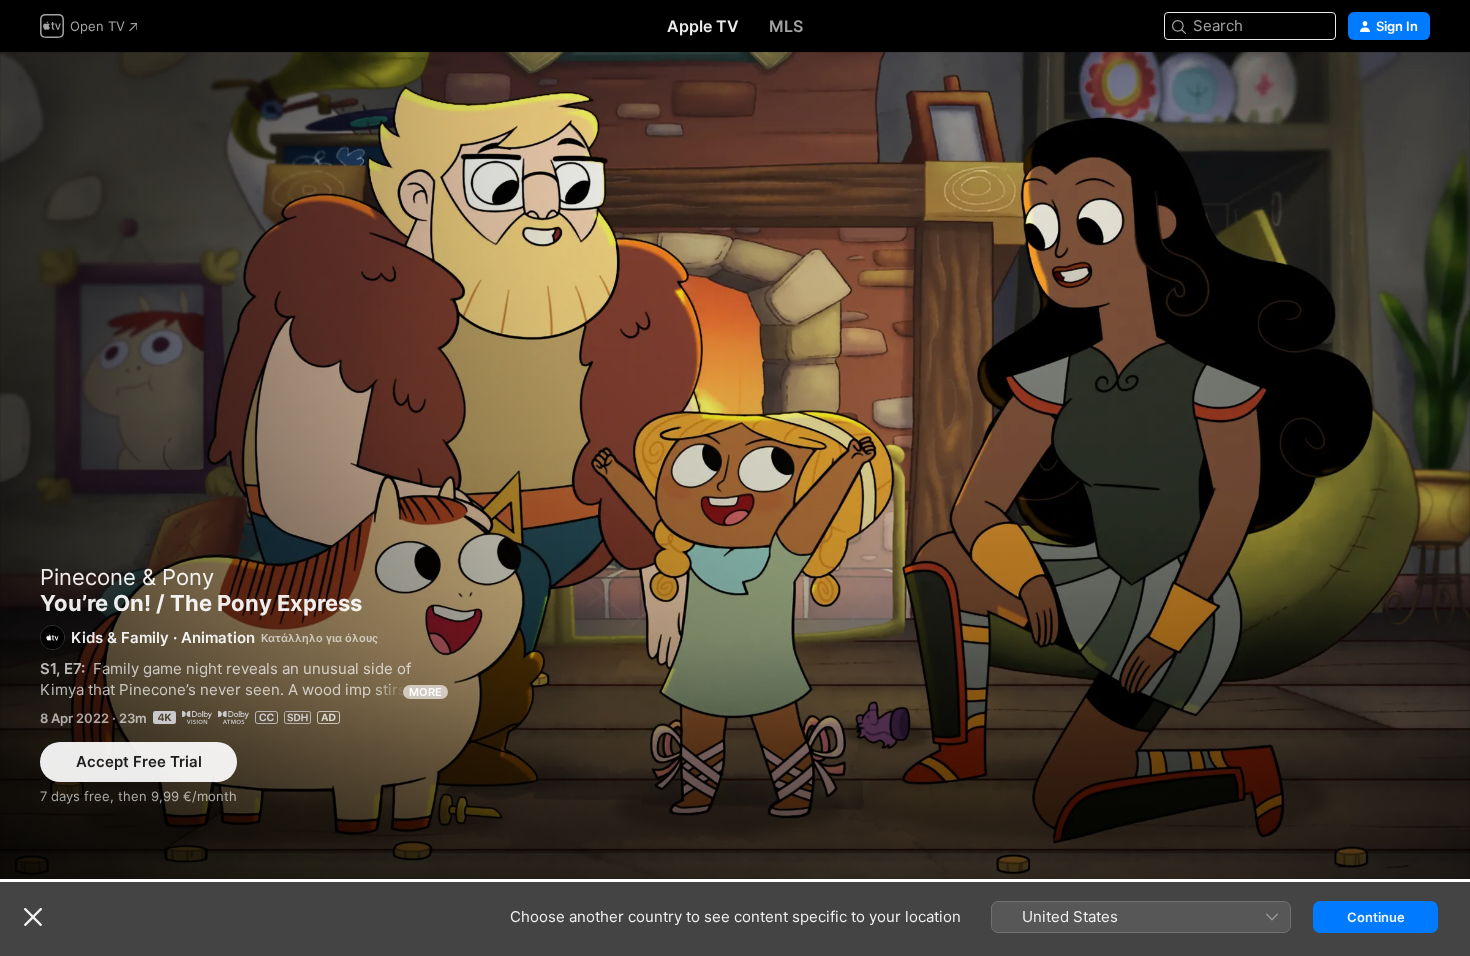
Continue (1376, 917)
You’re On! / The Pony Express (735, 465)
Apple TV (703, 26)
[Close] (33, 917)
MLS (786, 26)
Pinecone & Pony (127, 577)
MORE (425, 692)
